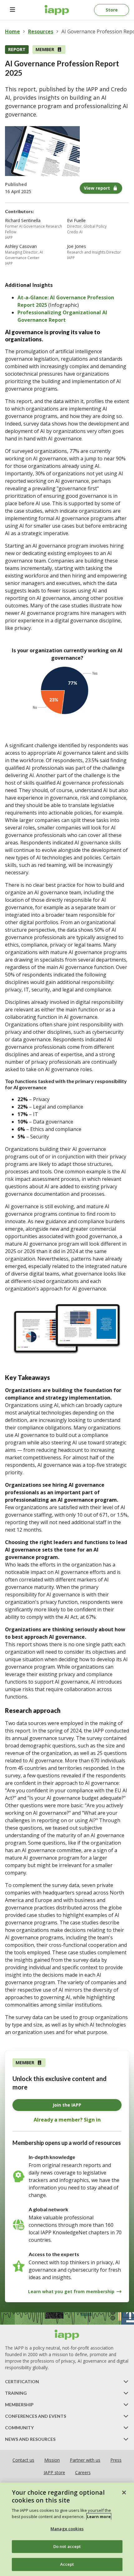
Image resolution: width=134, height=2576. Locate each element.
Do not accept (67, 2546)
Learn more (99, 2517)
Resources (41, 31)
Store (112, 10)
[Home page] (67, 2335)
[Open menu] (12, 10)
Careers (83, 2472)
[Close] (124, 2493)
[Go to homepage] (57, 10)
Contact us (23, 2460)
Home (12, 31)
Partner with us (85, 2460)
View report (97, 188)
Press (116, 2460)
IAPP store (54, 2472)
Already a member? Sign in (67, 2120)
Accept (67, 2564)
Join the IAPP (67, 2105)
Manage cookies (67, 2529)
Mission (52, 2460)
